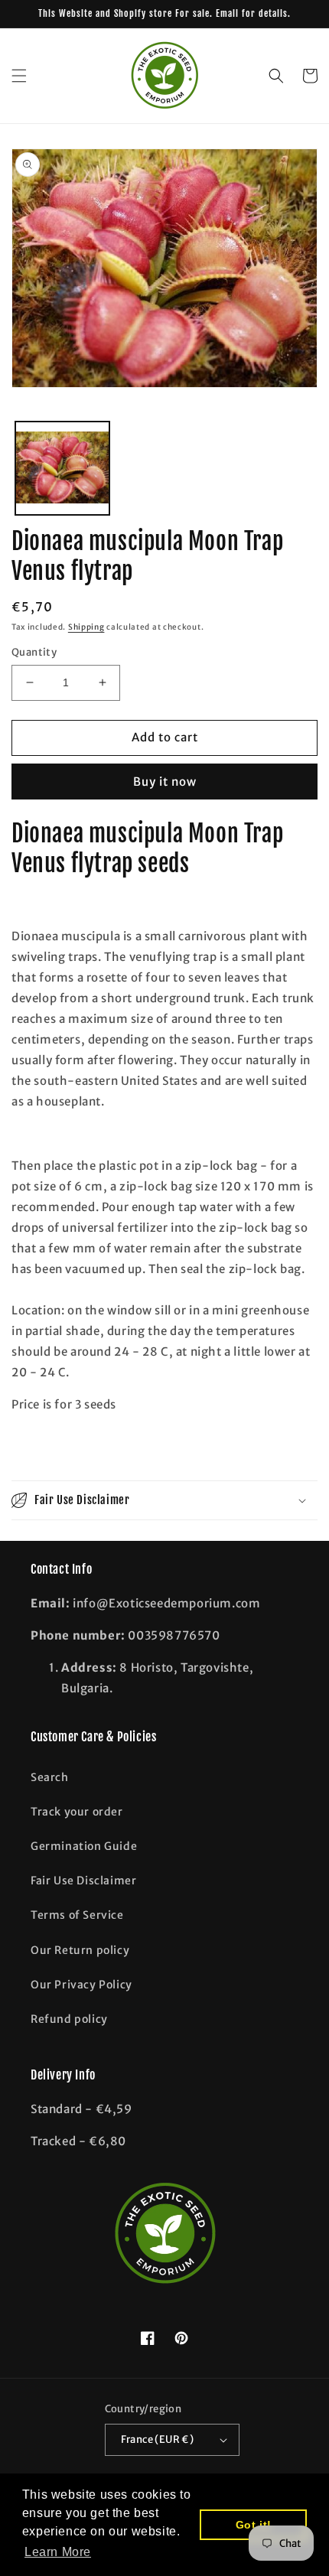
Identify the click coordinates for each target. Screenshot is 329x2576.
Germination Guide (84, 1846)
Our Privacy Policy (81, 1985)
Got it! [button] (254, 2525)
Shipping (86, 627)
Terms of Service (77, 1915)
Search (50, 1777)
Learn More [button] (58, 2552)
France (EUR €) (158, 2439)
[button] (19, 76)
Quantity (34, 652)
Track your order (77, 1812)
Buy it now (165, 782)
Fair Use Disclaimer (83, 1881)
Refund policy (69, 2019)
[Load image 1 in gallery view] (62, 469)
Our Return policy (80, 1950)
